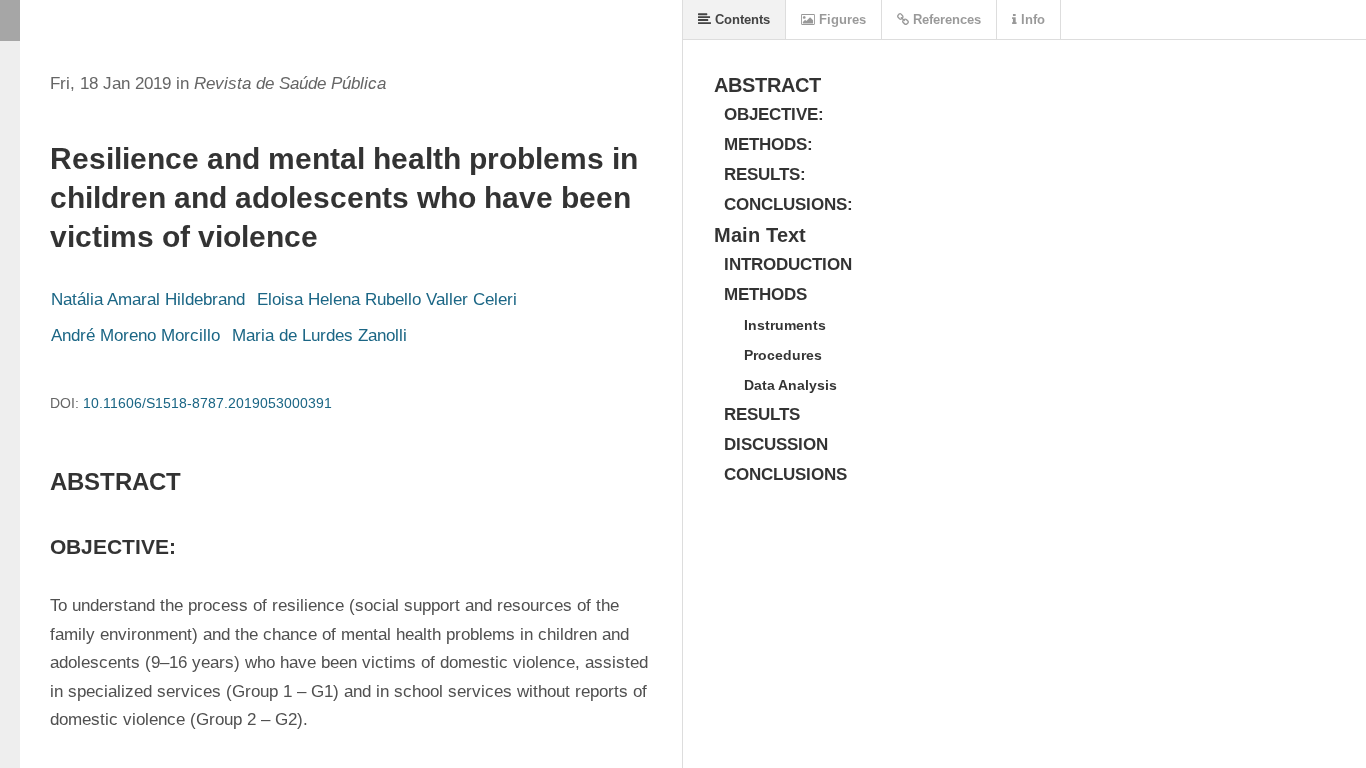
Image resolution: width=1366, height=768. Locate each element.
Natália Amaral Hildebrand (148, 299)
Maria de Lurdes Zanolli (319, 335)
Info (1031, 19)
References (945, 19)
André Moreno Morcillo (135, 335)
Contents (740, 19)
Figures (840, 19)
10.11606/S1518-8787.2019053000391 (207, 403)
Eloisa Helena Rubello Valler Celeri (387, 299)
